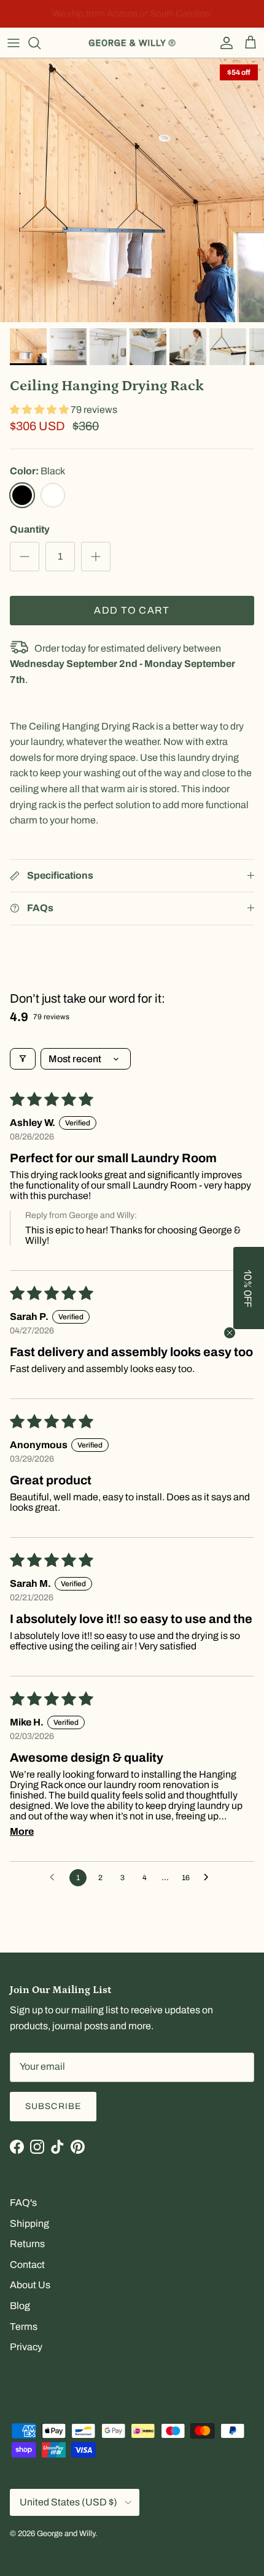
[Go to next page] (209, 1878)
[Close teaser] (230, 1333)
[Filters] (23, 1059)
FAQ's (23, 2203)
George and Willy (66, 2534)
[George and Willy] (132, 43)
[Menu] (14, 43)
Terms (24, 2327)
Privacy (26, 2347)
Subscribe (53, 2106)
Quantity (30, 529)
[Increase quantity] (96, 557)
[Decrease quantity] (25, 557)
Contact (27, 2265)
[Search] (41, 43)
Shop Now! (216, 13)
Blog (20, 2306)
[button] (40, 410)
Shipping (29, 2223)
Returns (27, 2244)
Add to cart (132, 610)
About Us (30, 2285)
